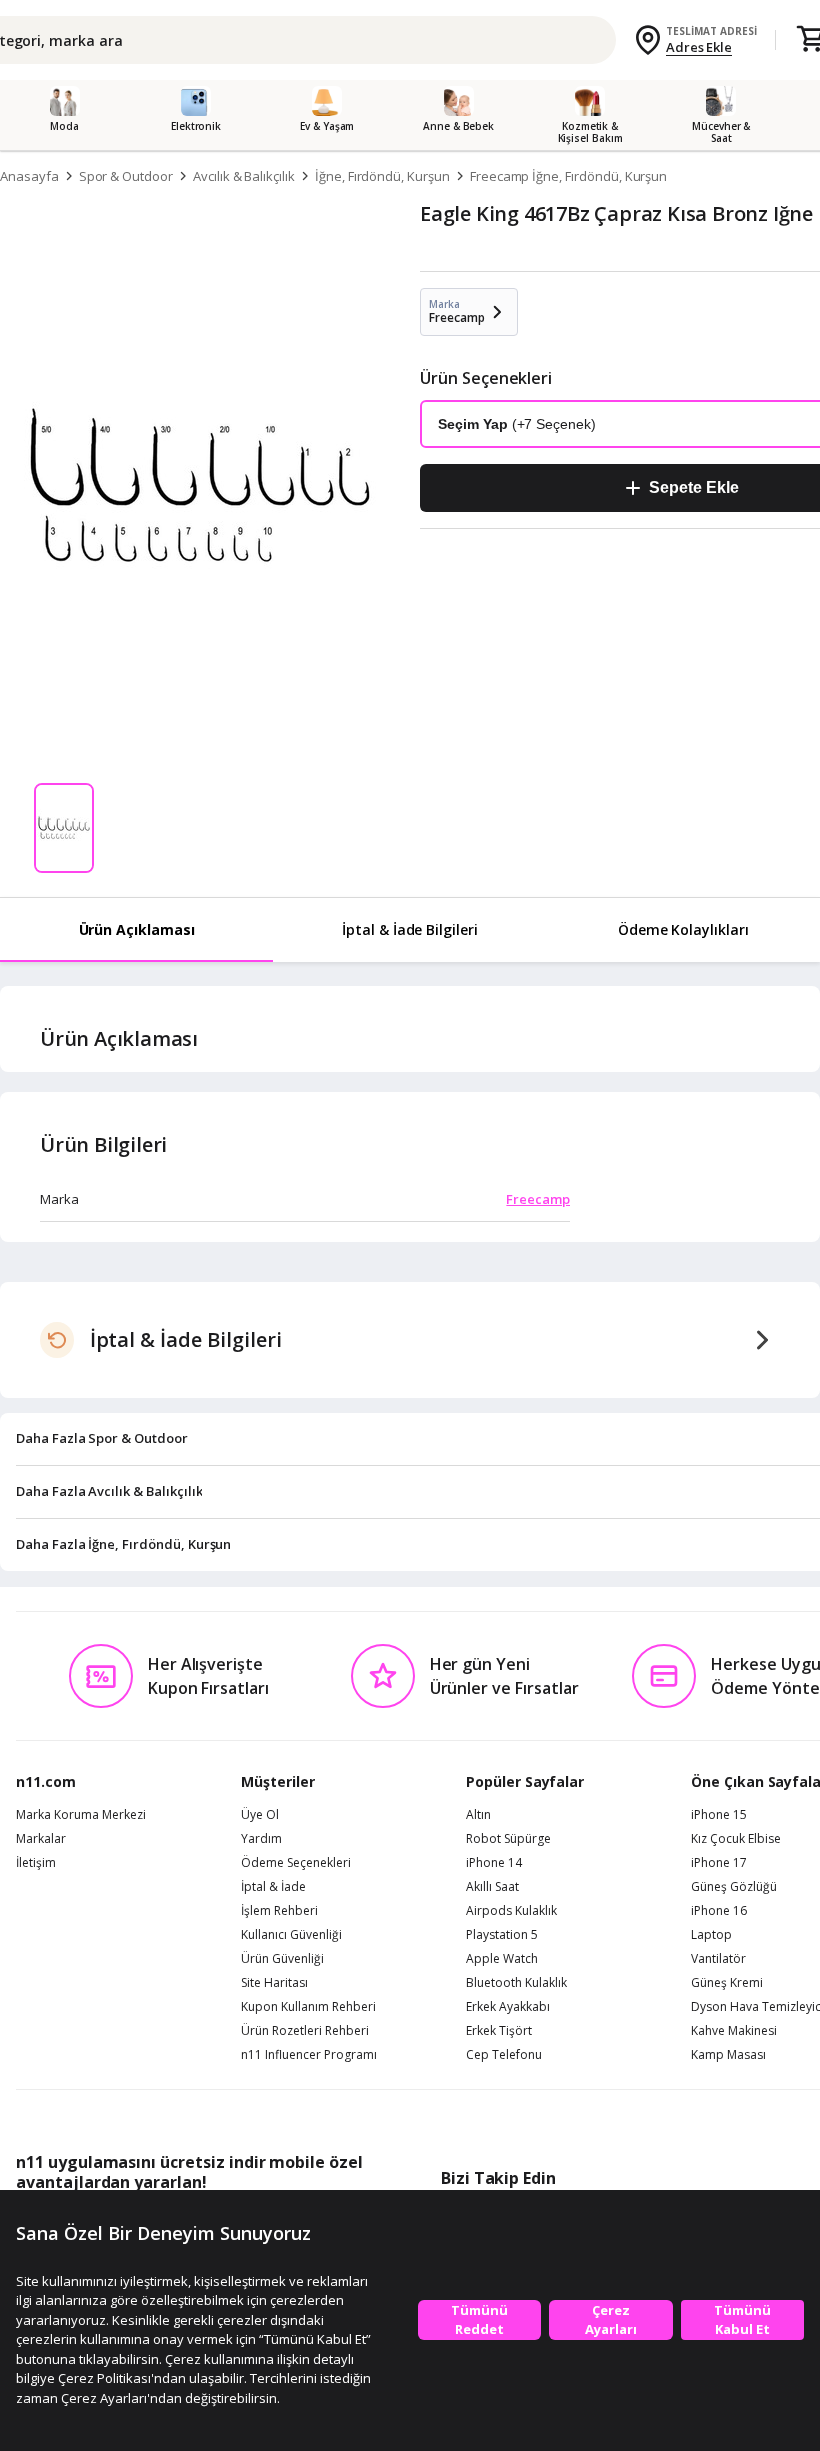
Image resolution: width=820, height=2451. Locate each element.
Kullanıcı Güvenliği (291, 1935)
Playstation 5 (502, 1935)
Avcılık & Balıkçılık (244, 176)
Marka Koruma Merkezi (81, 1815)
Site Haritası (274, 1983)
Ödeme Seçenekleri (296, 1863)
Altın (478, 1815)
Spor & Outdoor (126, 176)
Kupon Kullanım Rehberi (308, 2007)
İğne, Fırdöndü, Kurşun (382, 176)
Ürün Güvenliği (282, 1959)
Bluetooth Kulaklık (516, 1983)
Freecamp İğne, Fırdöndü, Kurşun (568, 176)
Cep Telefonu (504, 2055)
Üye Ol (260, 1815)
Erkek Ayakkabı (508, 2007)
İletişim (36, 1863)
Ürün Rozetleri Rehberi (305, 2031)
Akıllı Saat (492, 1887)
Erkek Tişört (499, 2031)
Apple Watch (502, 1959)
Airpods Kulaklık (511, 1911)
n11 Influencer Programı (309, 2055)
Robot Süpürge (508, 1839)
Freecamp (538, 1199)
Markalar (41, 1839)
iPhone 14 (494, 1863)
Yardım (261, 1839)
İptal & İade (273, 1887)
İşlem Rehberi (279, 1911)
